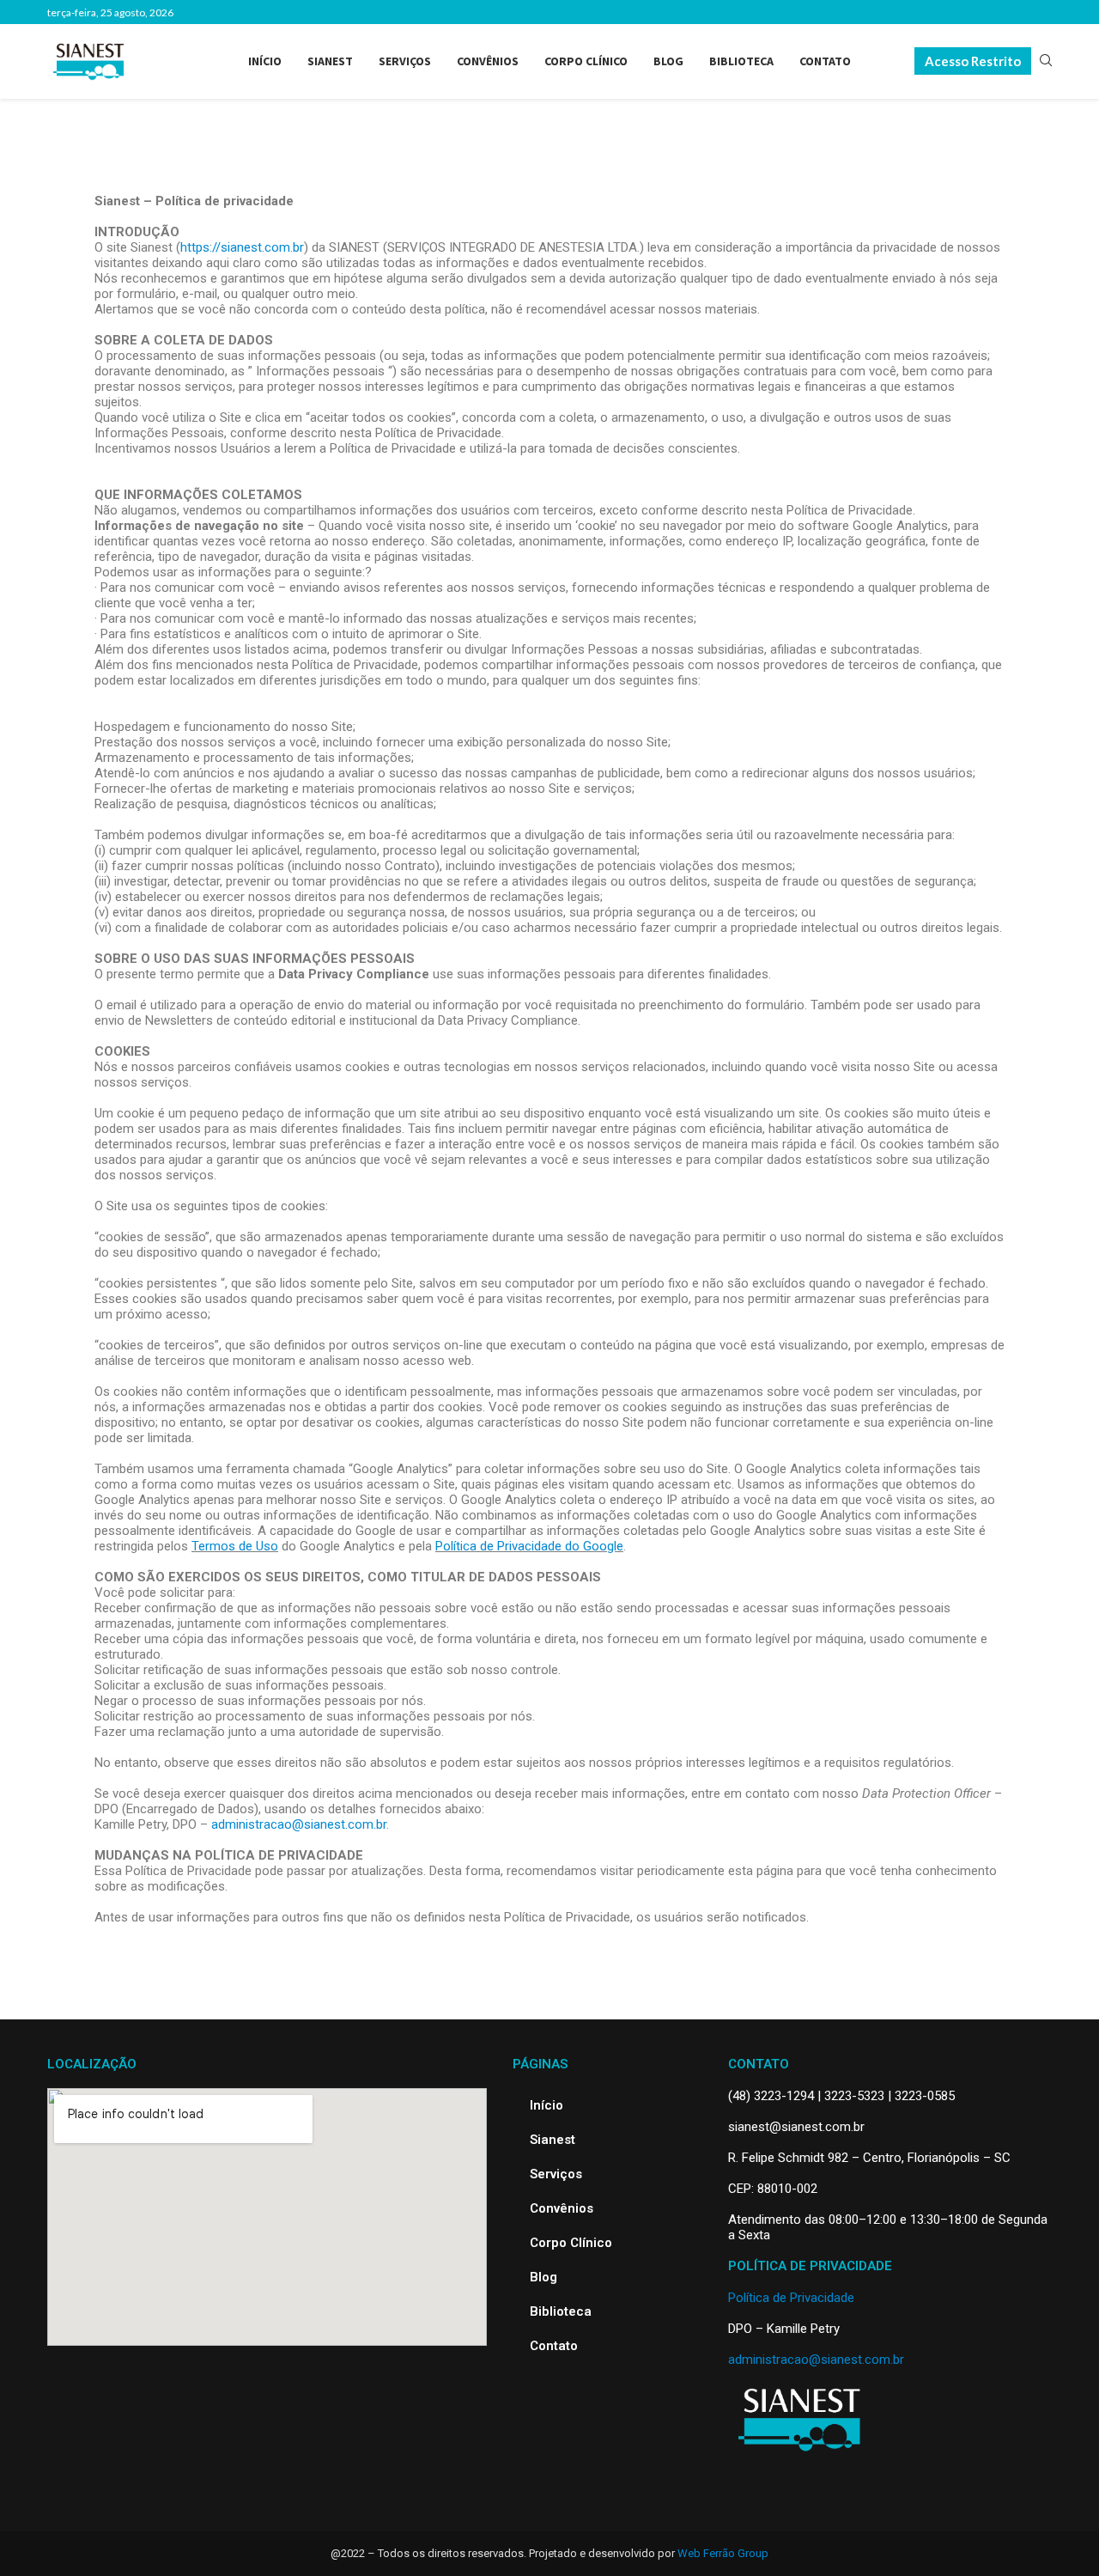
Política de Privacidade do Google (529, 1546)
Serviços (405, 61)
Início (265, 61)
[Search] (1046, 61)
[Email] (1046, 12)
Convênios (488, 61)
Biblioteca (741, 61)
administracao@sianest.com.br (299, 1824)
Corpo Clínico (586, 61)
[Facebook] (987, 12)
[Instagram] (1007, 12)
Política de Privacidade (791, 2298)
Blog (668, 61)
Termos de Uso (235, 1546)
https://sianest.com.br (242, 247)
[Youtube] (1026, 12)
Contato (825, 61)
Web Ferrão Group (723, 2553)
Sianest (330, 61)
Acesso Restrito (973, 61)
